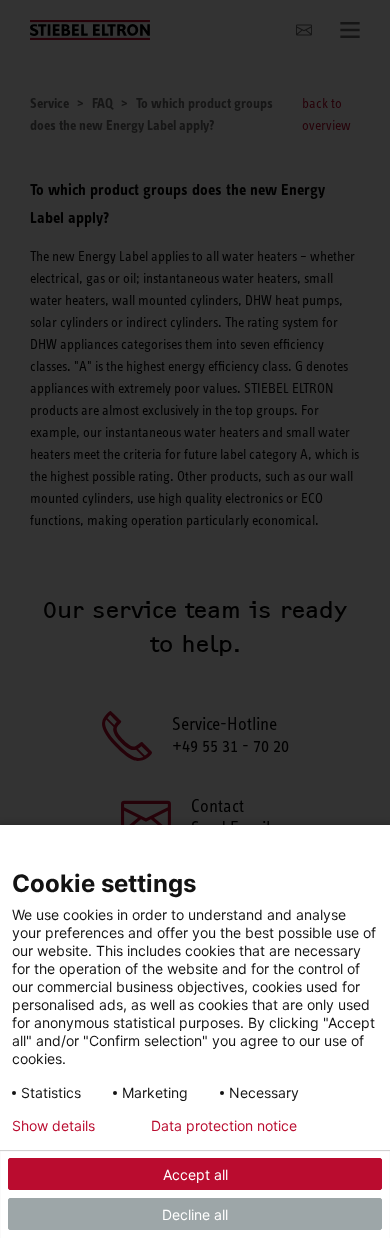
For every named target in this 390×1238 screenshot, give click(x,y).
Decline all (195, 1214)
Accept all (195, 1174)
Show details (53, 1126)
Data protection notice (224, 1126)
